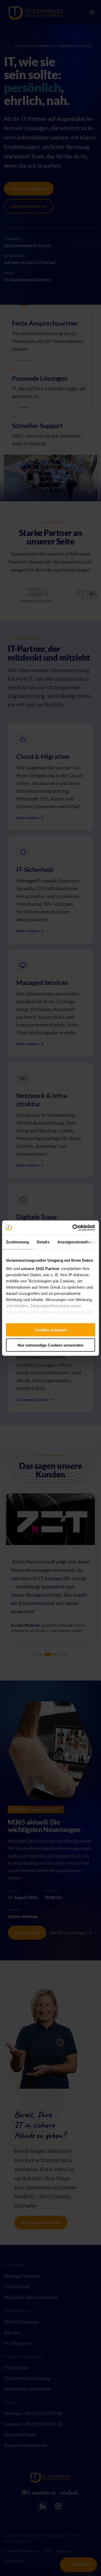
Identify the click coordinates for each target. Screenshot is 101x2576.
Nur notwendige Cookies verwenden (51, 1345)
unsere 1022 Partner (40, 1268)
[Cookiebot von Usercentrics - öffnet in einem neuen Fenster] (73, 1228)
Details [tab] (43, 1242)
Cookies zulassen (51, 1330)
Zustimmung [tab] (17, 1242)
